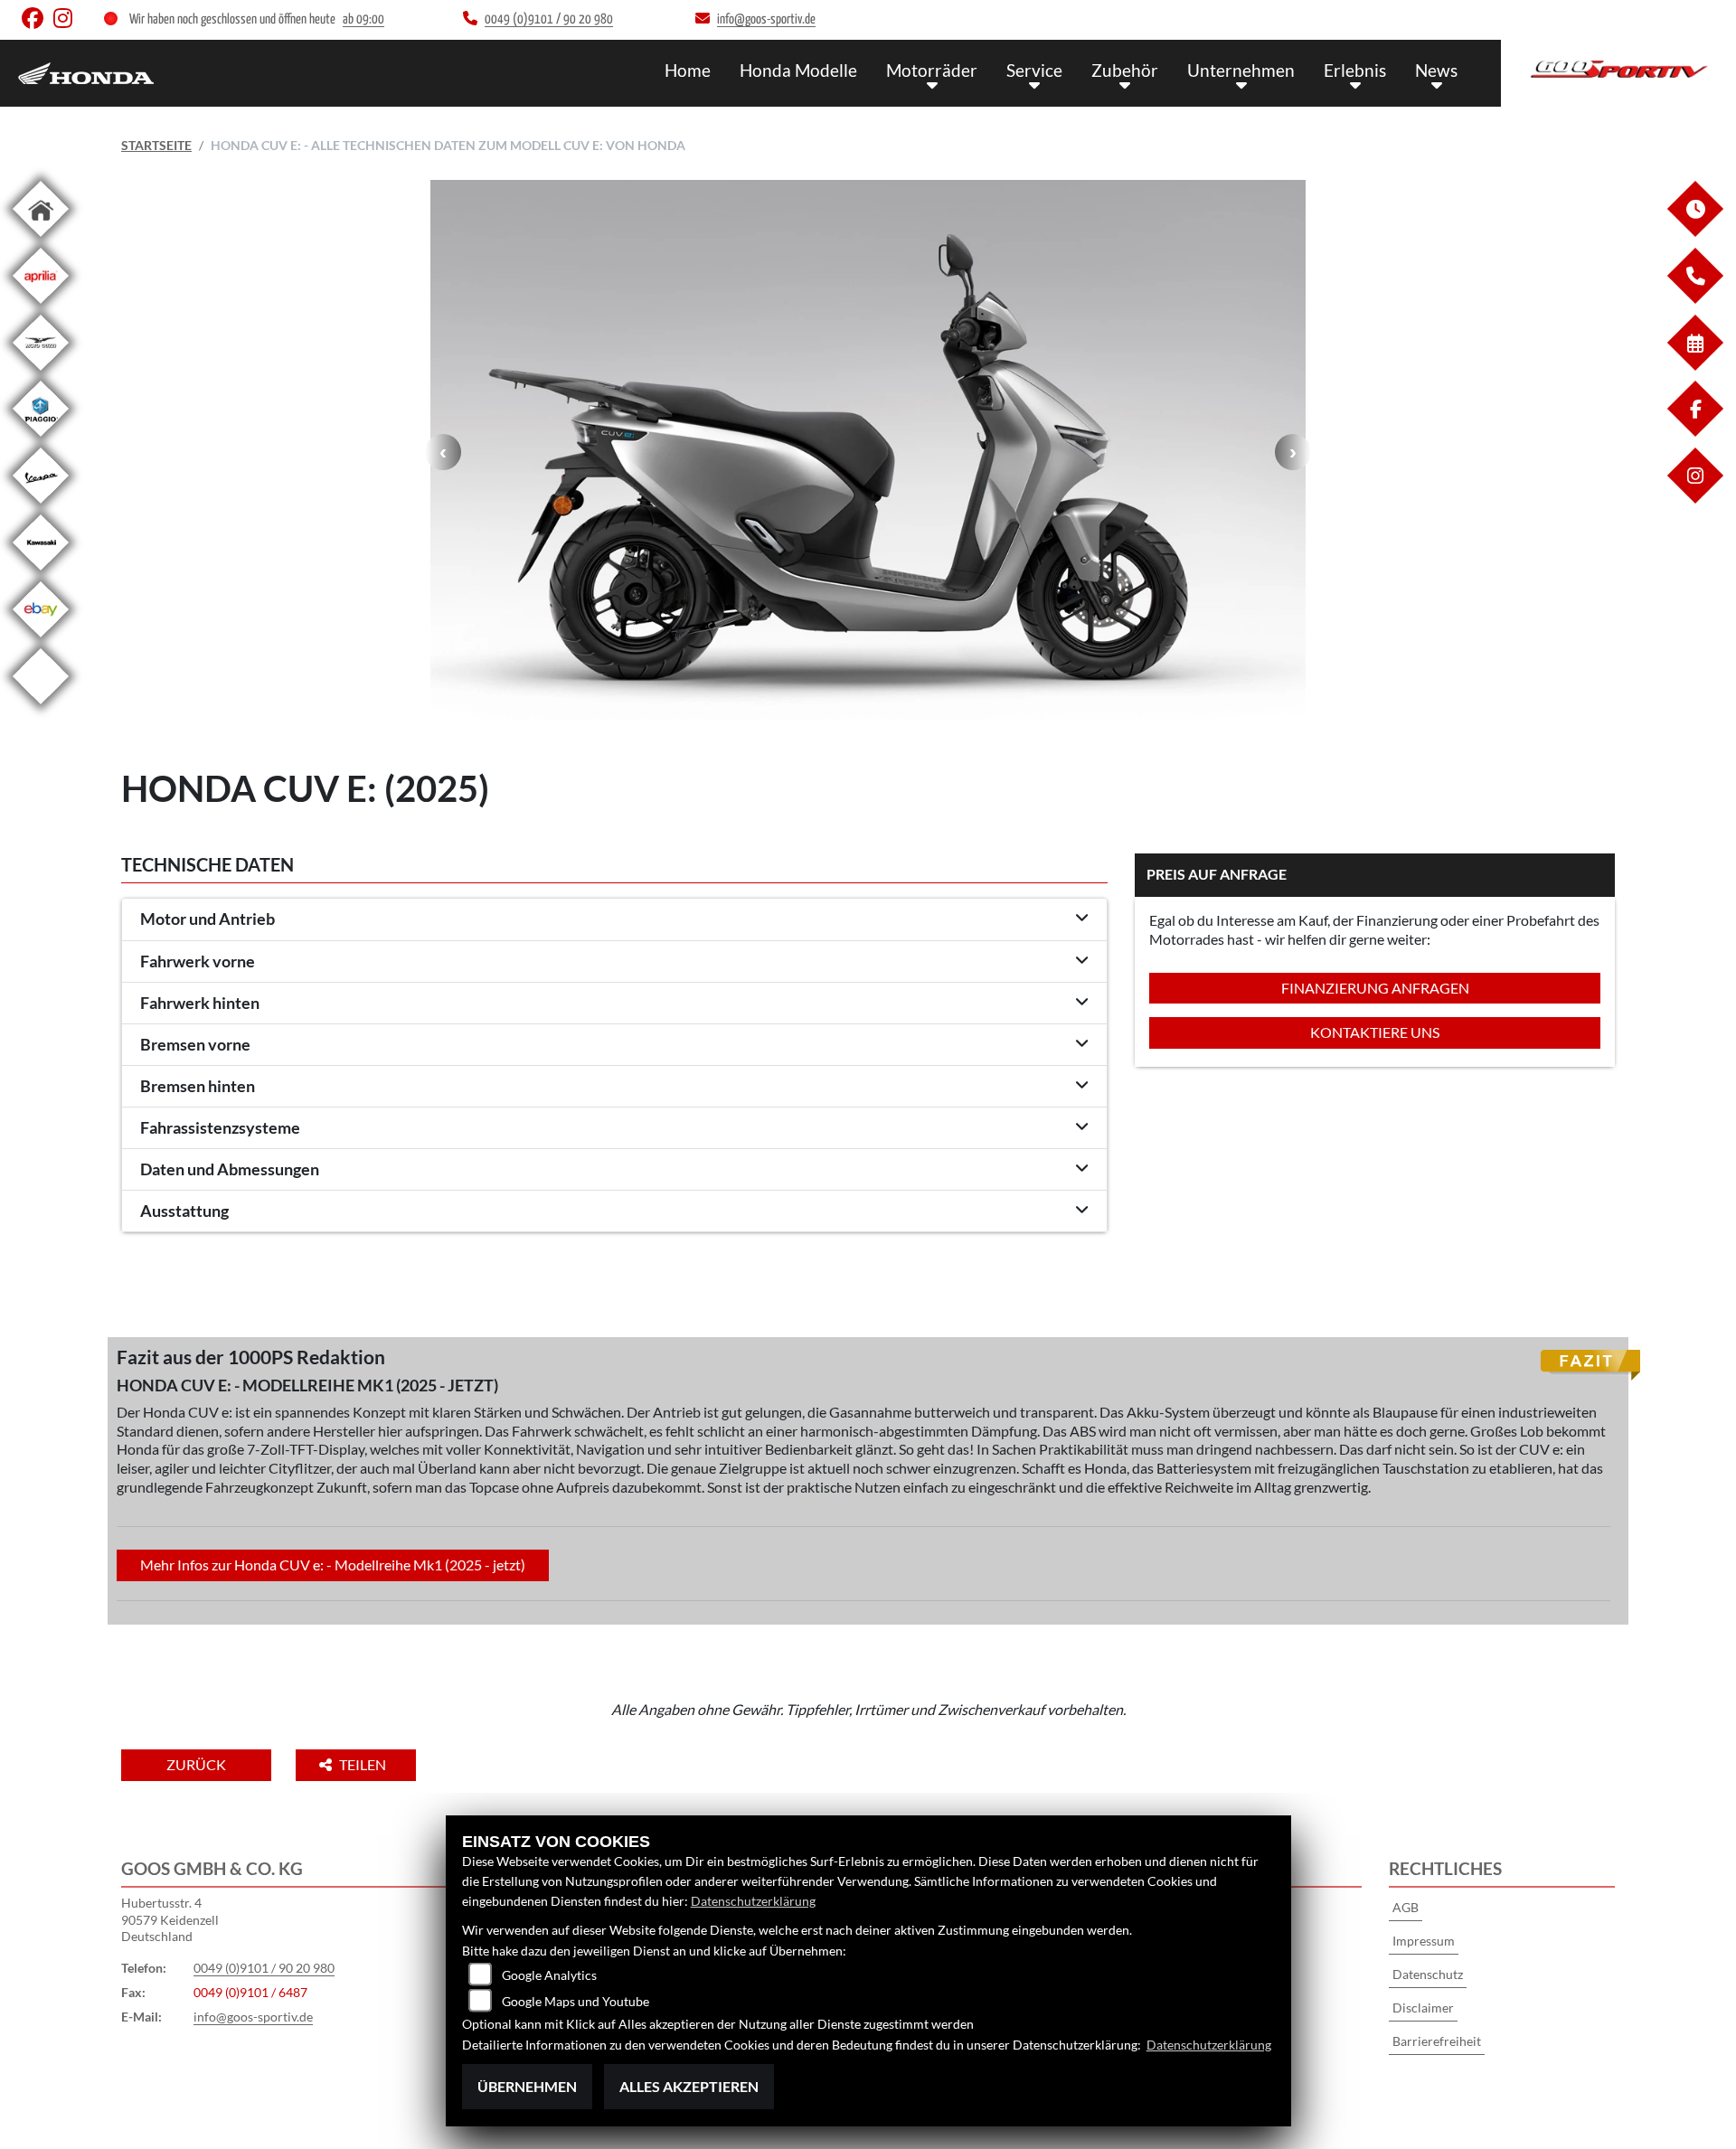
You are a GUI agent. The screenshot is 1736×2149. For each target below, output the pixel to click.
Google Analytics (549, 1975)
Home (688, 70)
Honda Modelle (798, 70)
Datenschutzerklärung (753, 1901)
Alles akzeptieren (689, 2086)
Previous (443, 452)
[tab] (614, 919)
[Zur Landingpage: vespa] (41, 507)
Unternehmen (1241, 70)
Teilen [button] (364, 1764)
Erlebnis (1355, 70)
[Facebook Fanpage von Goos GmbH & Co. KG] (38, 22)
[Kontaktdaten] (1694, 299)
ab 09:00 (363, 19)
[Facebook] (1694, 432)
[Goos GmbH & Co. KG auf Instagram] (66, 22)
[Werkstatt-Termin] (1694, 366)
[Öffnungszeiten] (1694, 232)
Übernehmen (527, 2086)
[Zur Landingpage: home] (41, 240)
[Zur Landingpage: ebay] (41, 641)
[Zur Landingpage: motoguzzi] (41, 374)
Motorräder (932, 70)
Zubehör (1125, 70)
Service (1034, 70)
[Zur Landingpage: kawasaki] (41, 574)
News (1436, 70)
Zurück (196, 1764)
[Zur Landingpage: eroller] (41, 707)
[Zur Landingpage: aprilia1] (41, 307)
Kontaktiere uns (1375, 1032)
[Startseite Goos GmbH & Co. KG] (1618, 69)
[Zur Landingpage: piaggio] (41, 440)
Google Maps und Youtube (576, 2001)
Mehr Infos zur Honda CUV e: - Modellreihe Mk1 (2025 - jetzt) (333, 1565)
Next (1293, 452)
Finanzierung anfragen (1375, 988)
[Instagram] (1694, 499)
